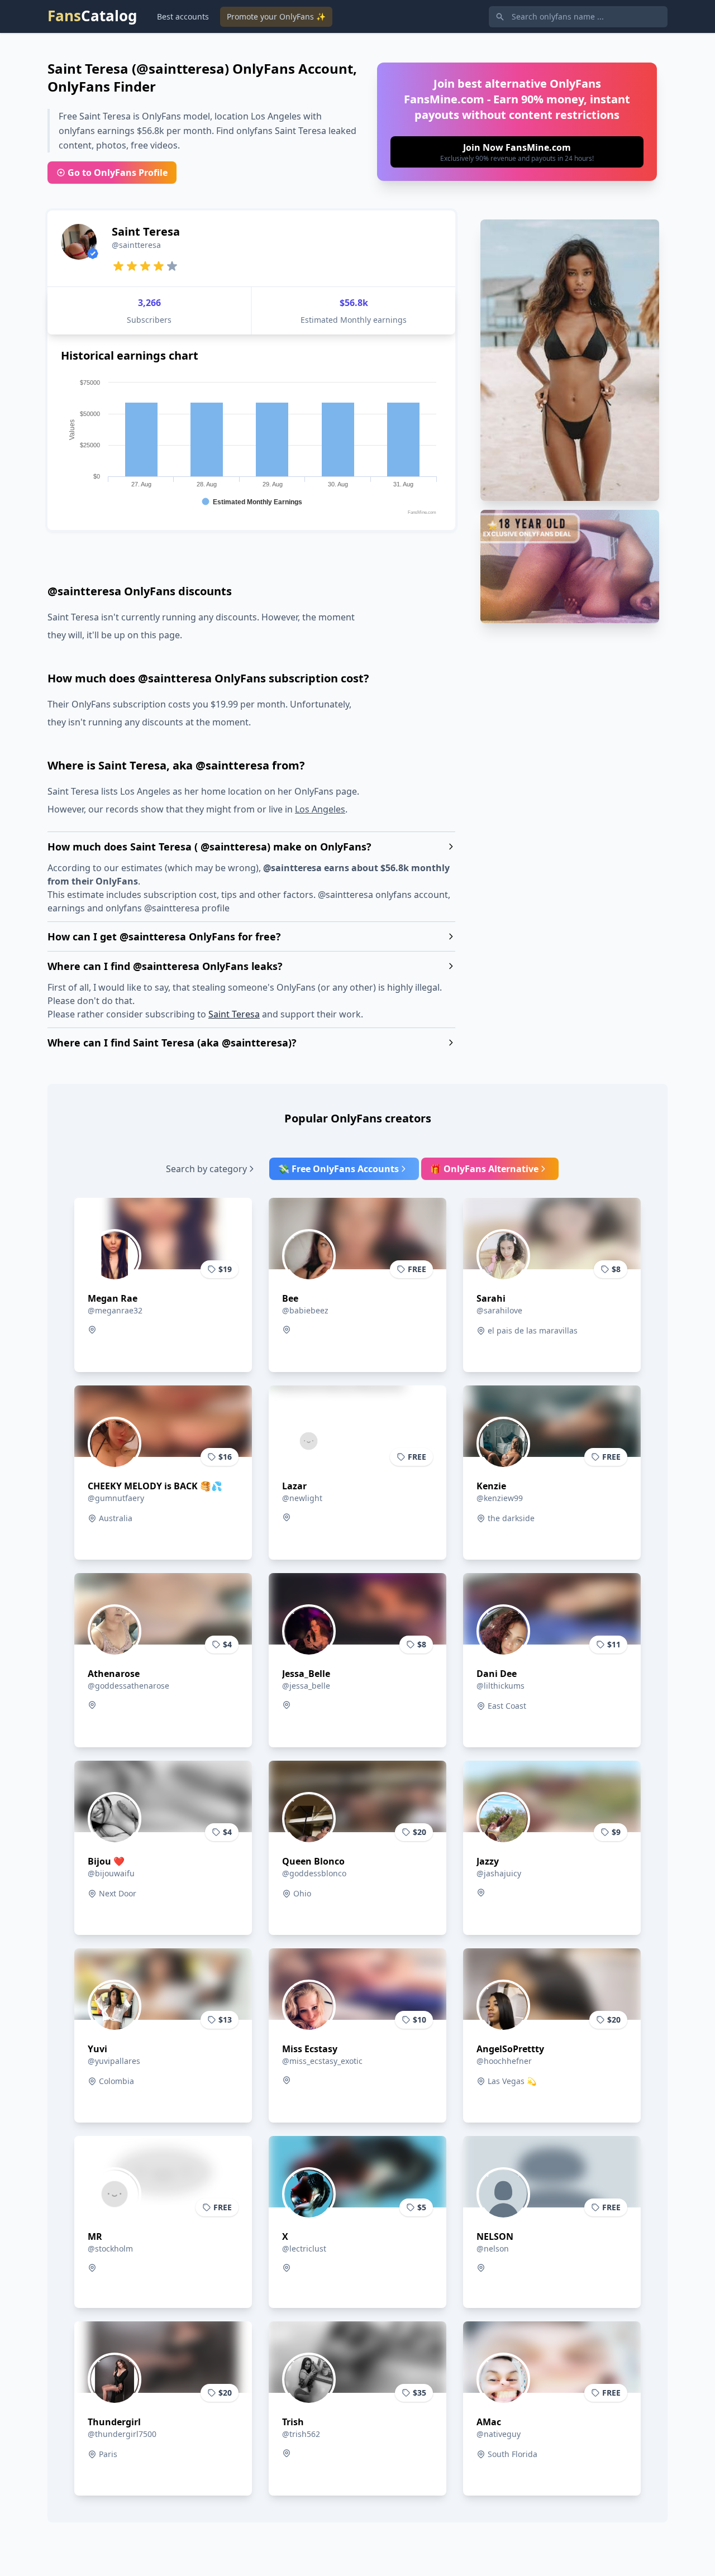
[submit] (517, 152)
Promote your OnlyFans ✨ (276, 16)
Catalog (92, 16)
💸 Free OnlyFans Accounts (339, 1169)
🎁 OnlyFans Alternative (484, 1169)
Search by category (206, 1169)
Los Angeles (320, 809)
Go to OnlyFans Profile (118, 173)
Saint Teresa (234, 1014)
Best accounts (183, 16)
